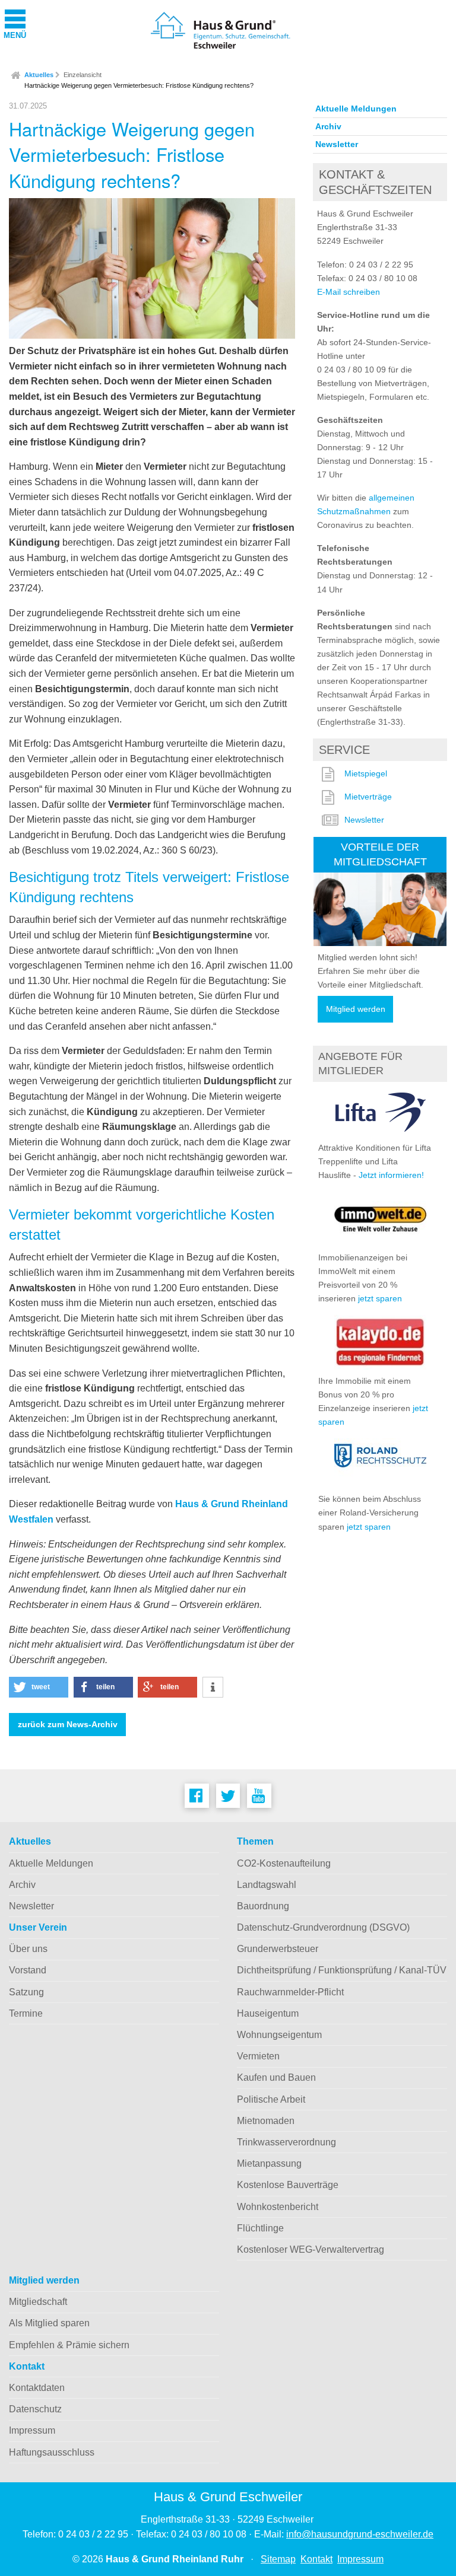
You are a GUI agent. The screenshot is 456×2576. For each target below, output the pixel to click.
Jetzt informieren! (391, 1175)
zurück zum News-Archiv (68, 1725)
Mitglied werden (356, 1009)
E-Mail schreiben (349, 292)
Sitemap (278, 2559)
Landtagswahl (267, 1885)
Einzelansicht (83, 75)
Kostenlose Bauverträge (288, 2185)
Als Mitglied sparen (49, 2323)
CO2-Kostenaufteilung (284, 1863)
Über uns (28, 1949)
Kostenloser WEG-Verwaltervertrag (311, 2249)
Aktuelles (39, 75)
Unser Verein (38, 1927)
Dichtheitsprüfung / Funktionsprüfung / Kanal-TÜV (342, 1970)
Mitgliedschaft (38, 2302)
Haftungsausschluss (52, 2452)
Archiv (328, 126)
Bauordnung (263, 1906)
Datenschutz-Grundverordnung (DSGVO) (323, 1927)
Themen (255, 1841)
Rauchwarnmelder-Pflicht (290, 1992)
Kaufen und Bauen (276, 2077)
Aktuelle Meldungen (356, 109)
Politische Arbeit (271, 2099)
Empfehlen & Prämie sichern (69, 2345)
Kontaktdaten (37, 2388)
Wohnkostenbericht (278, 2207)
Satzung (26, 1992)
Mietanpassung (269, 2163)
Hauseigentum (268, 2013)
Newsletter (337, 144)
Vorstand (28, 1970)
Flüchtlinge (260, 2228)
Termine (26, 2013)
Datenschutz (35, 2409)
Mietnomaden (266, 2121)
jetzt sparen (380, 1298)
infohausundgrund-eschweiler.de (360, 2534)
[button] (39, 1687)
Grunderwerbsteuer (278, 1949)
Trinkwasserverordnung (286, 2142)
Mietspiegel (366, 773)
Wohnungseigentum (279, 2035)
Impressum (32, 2430)
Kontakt (27, 2366)
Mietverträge (368, 797)
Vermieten (258, 2056)
